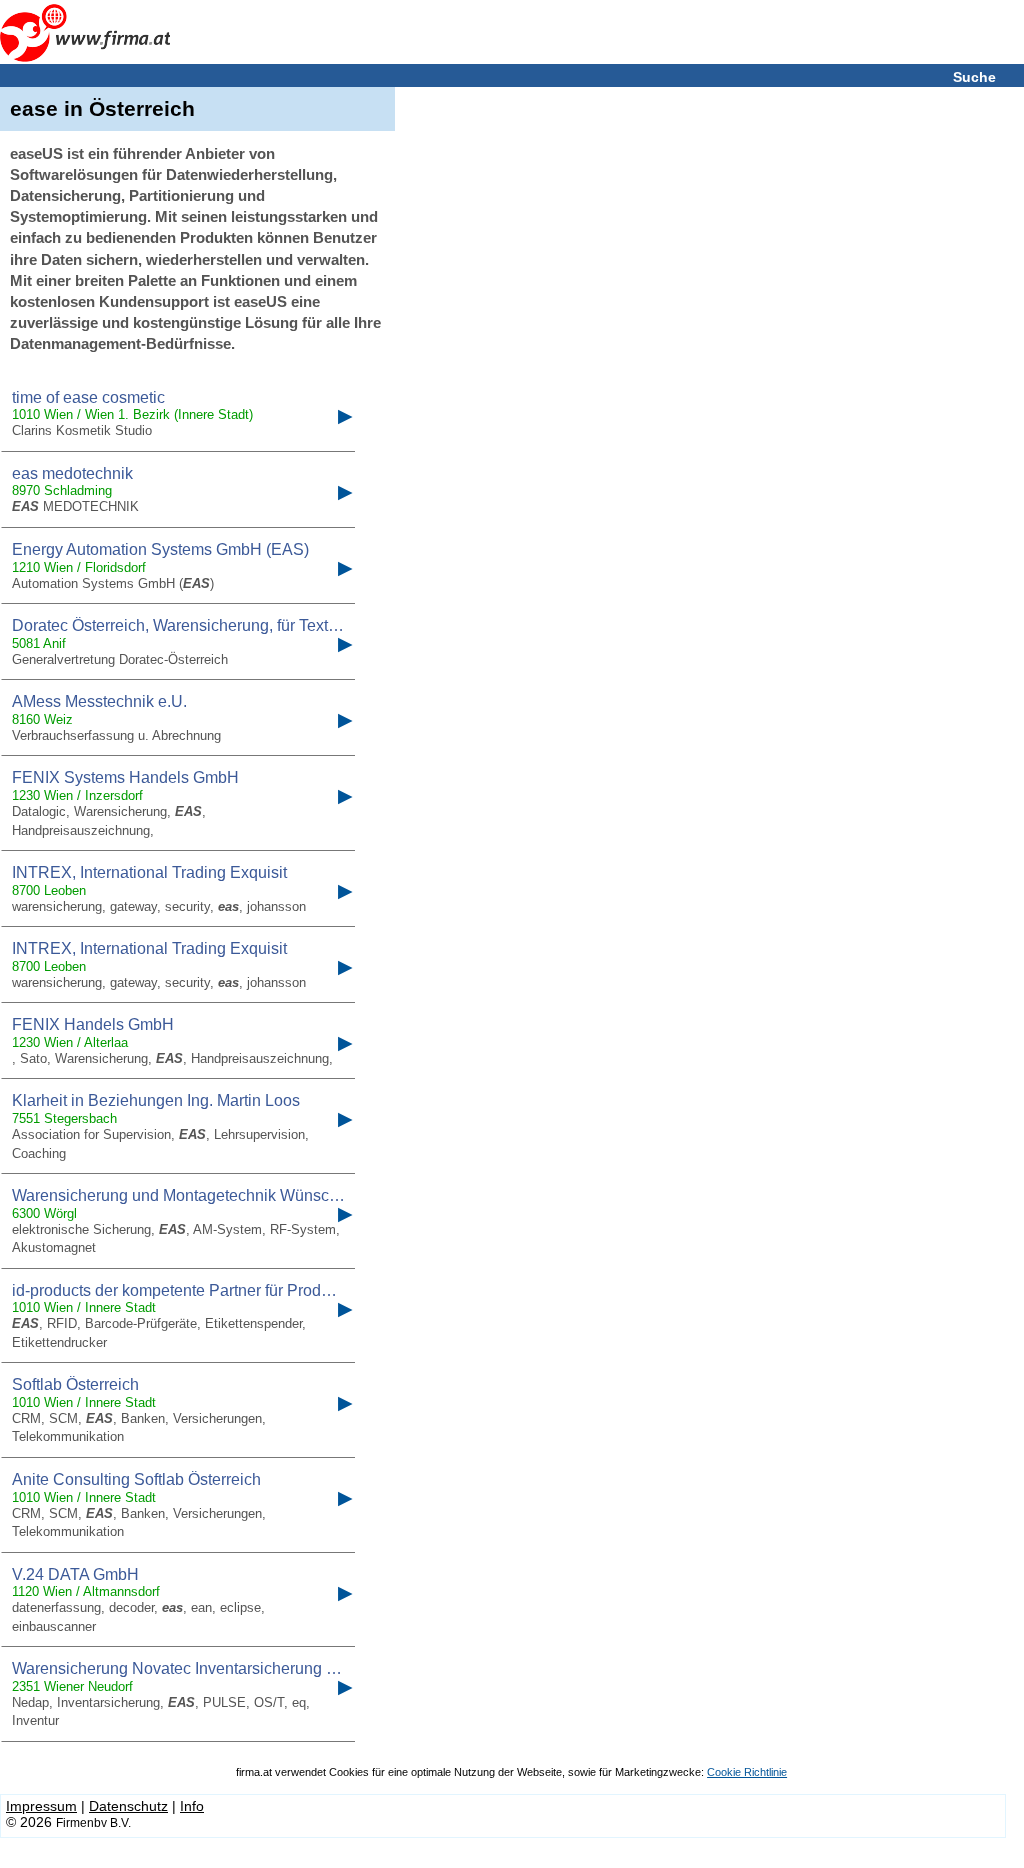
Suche (974, 77)
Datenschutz (128, 1806)
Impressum (41, 1806)
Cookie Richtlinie (747, 1772)
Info (192, 1806)
